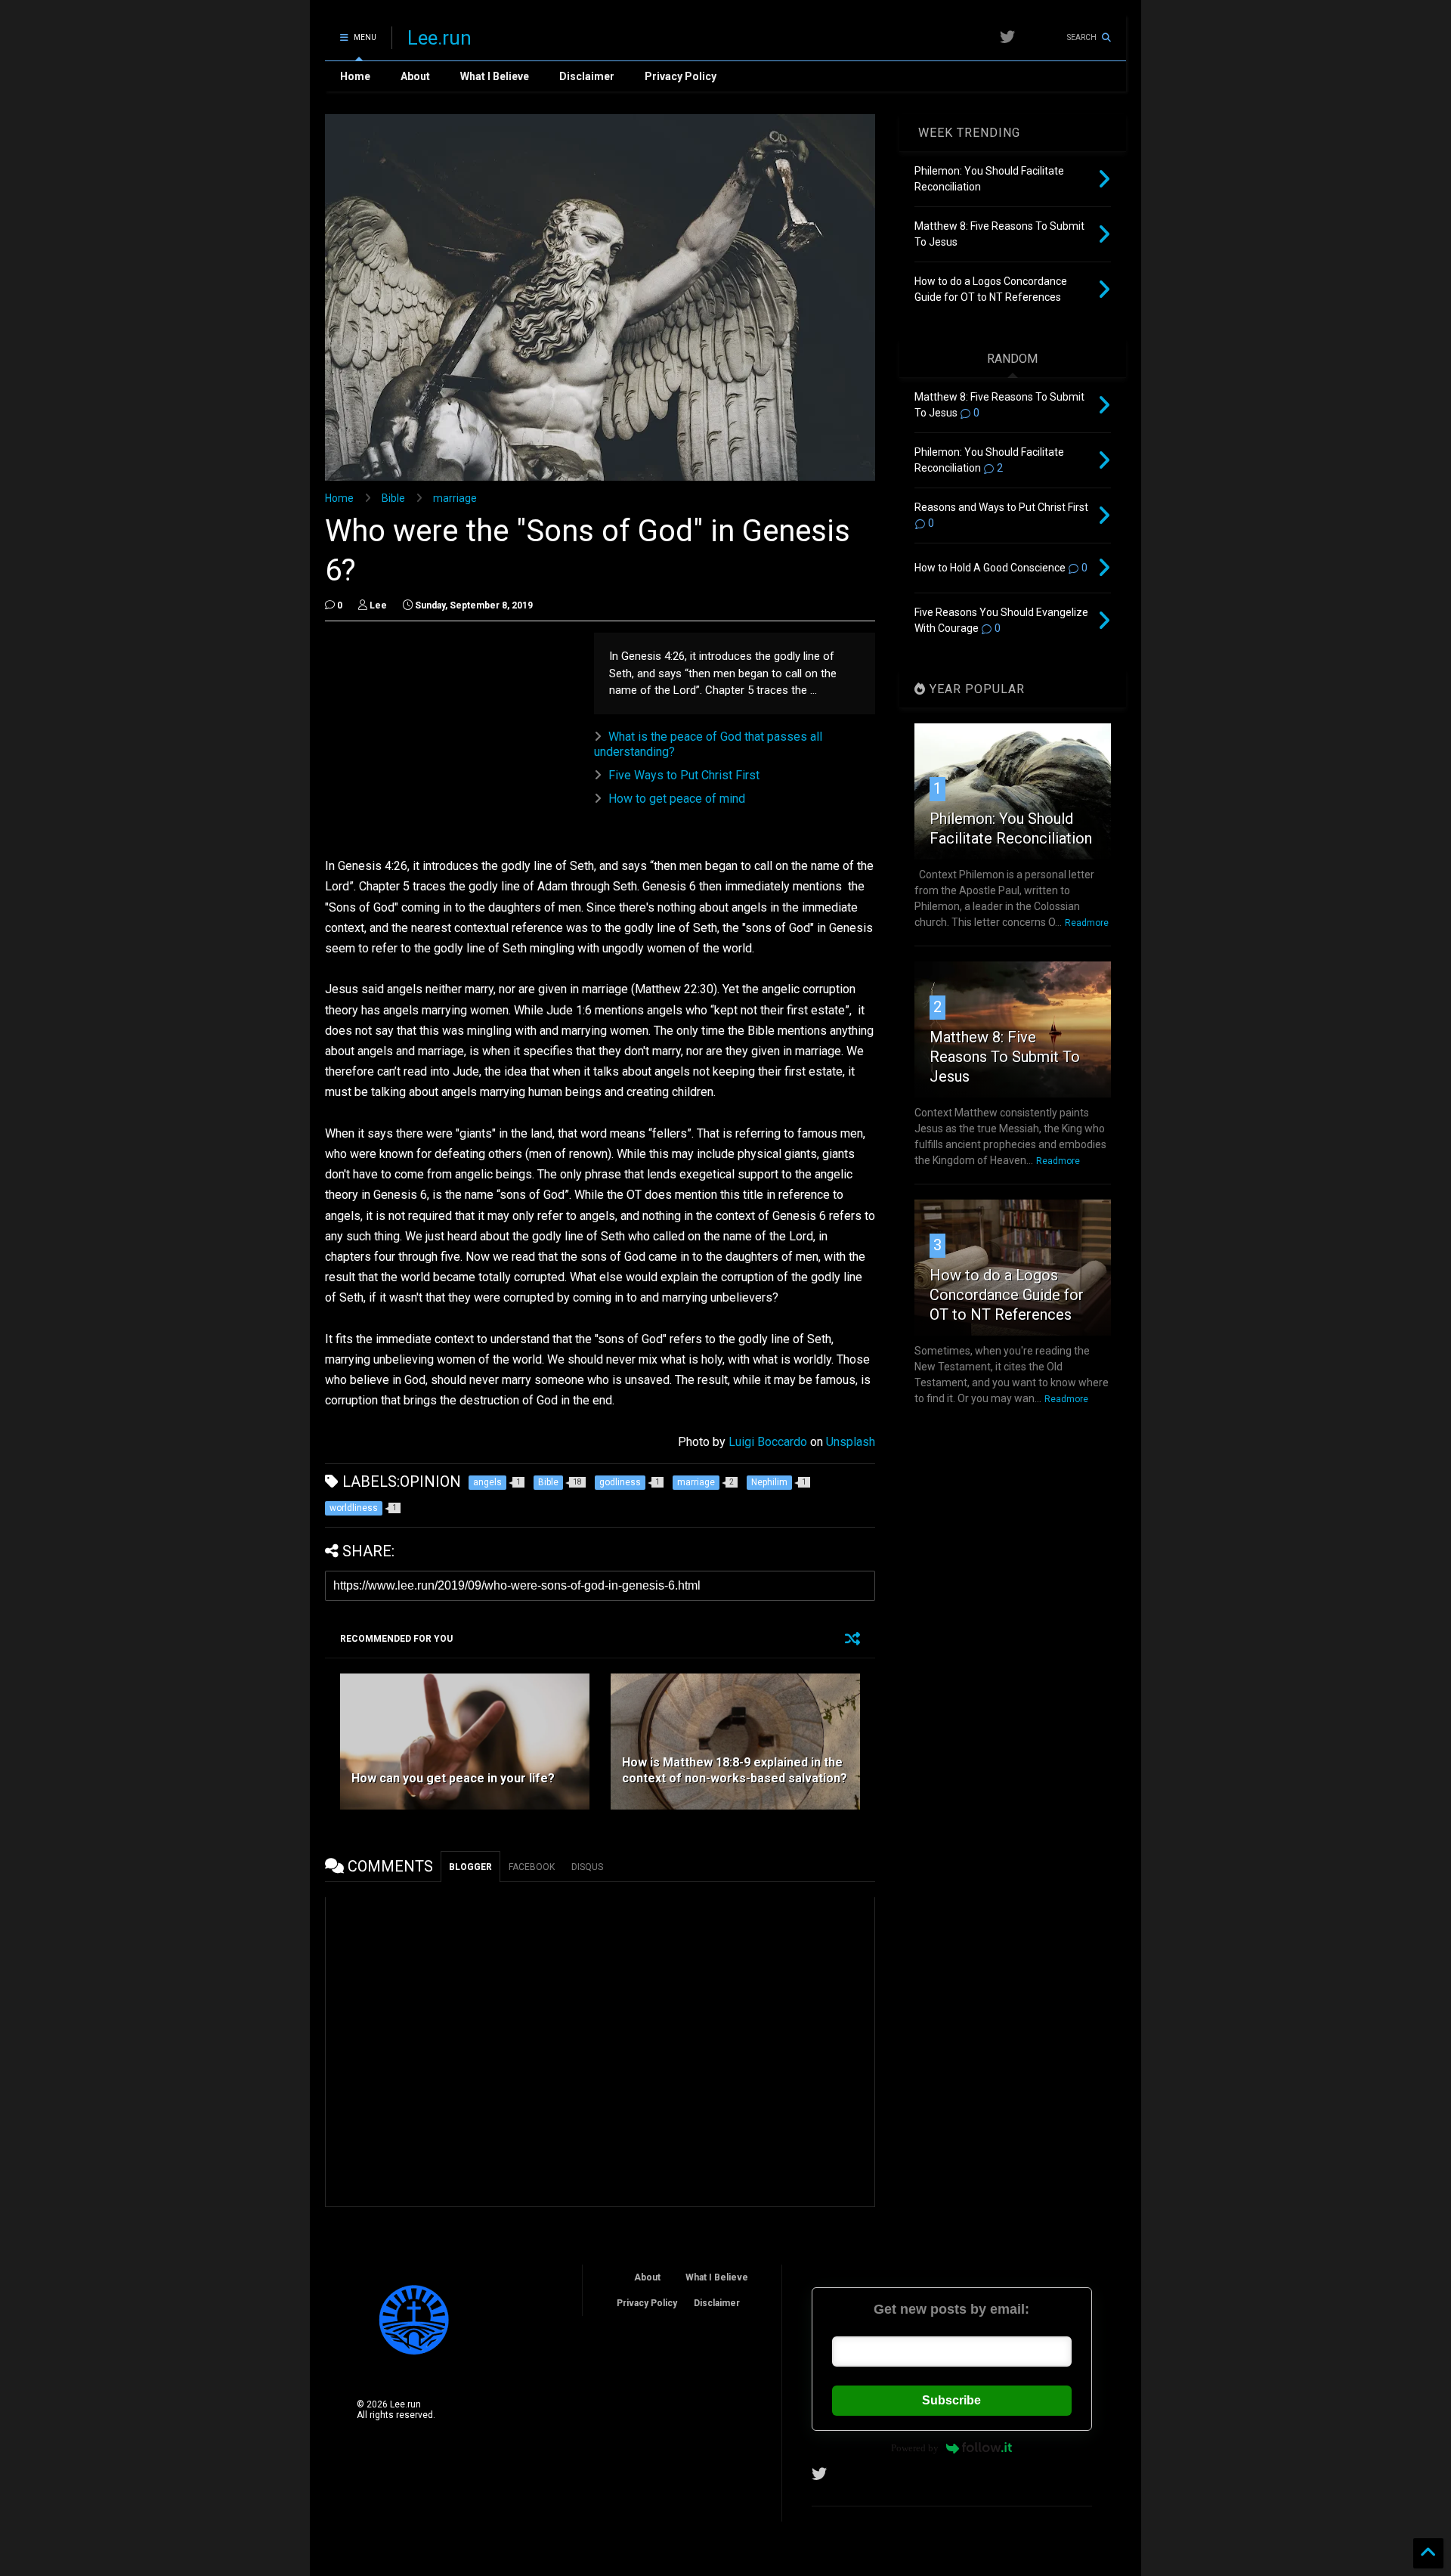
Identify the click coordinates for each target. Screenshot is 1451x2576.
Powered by (915, 2448)
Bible (393, 498)
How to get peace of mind (677, 799)
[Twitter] (1007, 37)
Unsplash (851, 1442)
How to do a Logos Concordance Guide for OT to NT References (1007, 1295)
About (415, 76)
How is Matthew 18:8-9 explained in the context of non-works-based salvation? (735, 1770)
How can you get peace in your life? (453, 1778)
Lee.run (439, 38)
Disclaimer (587, 76)
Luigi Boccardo (768, 1442)
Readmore (1087, 923)
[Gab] (1035, 37)
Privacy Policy (681, 76)
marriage (455, 498)
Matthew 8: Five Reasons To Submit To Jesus (1005, 1057)
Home (355, 76)
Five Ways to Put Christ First (684, 775)
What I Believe (495, 76)
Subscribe (951, 2400)
